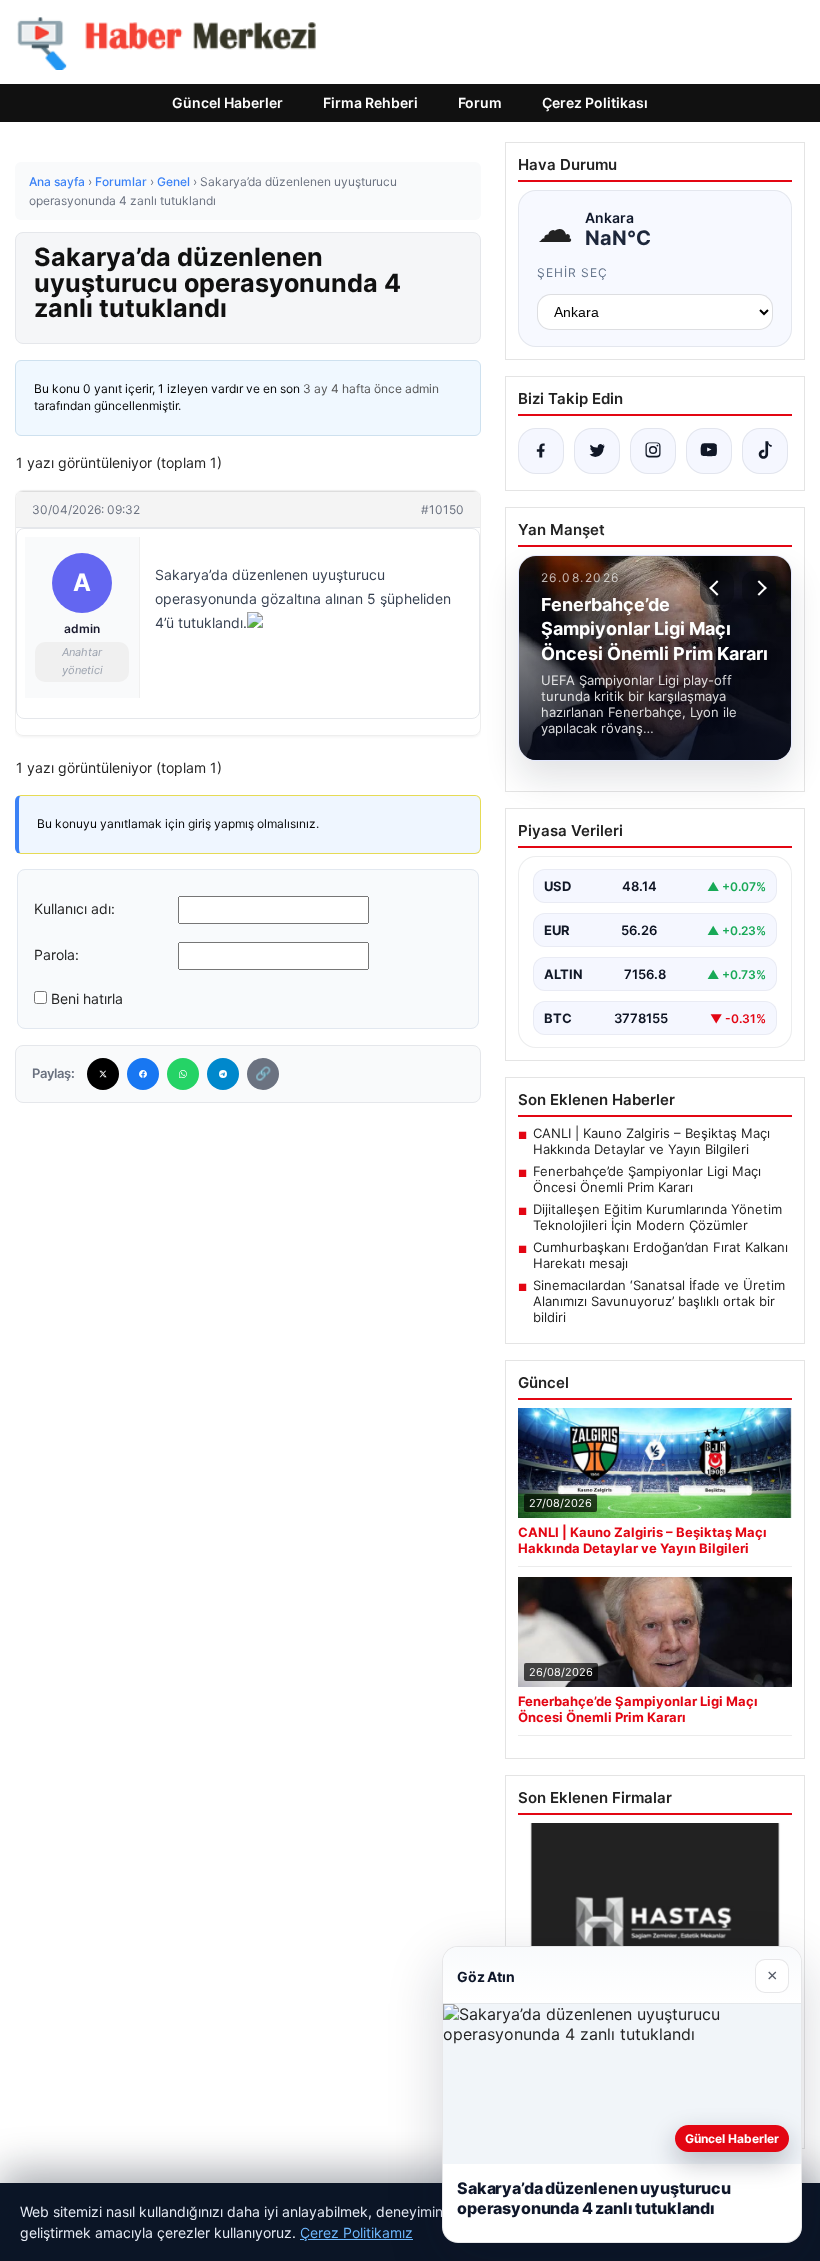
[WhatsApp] (183, 1074)
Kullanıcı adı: (74, 908)
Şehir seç (572, 272)
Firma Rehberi (370, 102)
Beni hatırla (87, 998)
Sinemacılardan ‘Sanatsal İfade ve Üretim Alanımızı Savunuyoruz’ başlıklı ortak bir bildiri (659, 1301)
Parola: (56, 954)
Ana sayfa (57, 181)
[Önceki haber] (717, 588)
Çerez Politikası (595, 102)
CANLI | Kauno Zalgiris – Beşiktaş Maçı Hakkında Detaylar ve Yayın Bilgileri (651, 1141)
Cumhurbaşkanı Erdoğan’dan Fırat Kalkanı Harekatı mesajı (660, 1255)
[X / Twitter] (597, 451)
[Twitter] (103, 1074)
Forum (480, 102)
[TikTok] (765, 451)
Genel (173, 181)
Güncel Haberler (227, 102)
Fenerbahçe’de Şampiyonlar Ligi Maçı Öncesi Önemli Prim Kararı (647, 1179)
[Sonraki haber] (759, 588)
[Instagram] (653, 451)
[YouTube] (709, 451)
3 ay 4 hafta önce (352, 388)
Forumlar (121, 181)
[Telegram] (223, 1074)
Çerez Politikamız (356, 2232)
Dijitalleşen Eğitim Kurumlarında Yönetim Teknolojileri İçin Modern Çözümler (657, 1217)
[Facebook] (143, 1074)
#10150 (442, 509)
